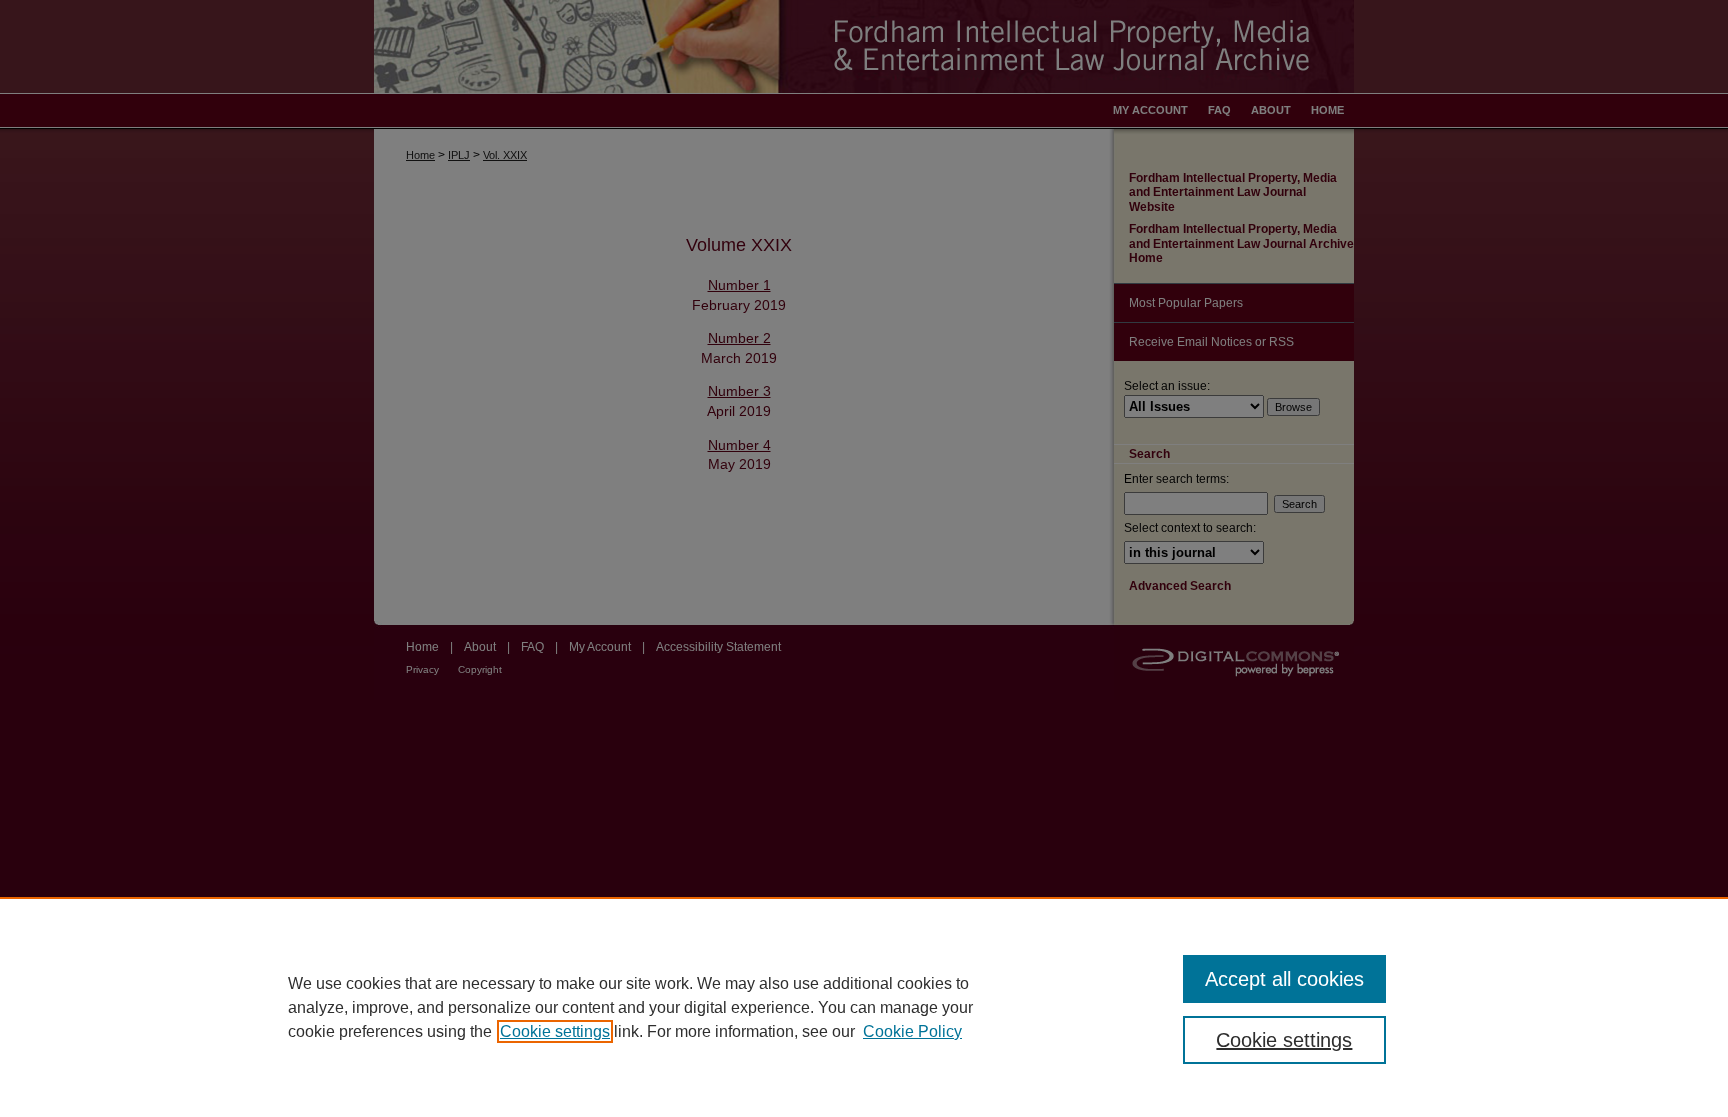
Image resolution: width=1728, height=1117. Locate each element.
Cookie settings (555, 1031)
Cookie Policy (912, 1031)
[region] (864, 1007)
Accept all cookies (1284, 979)
